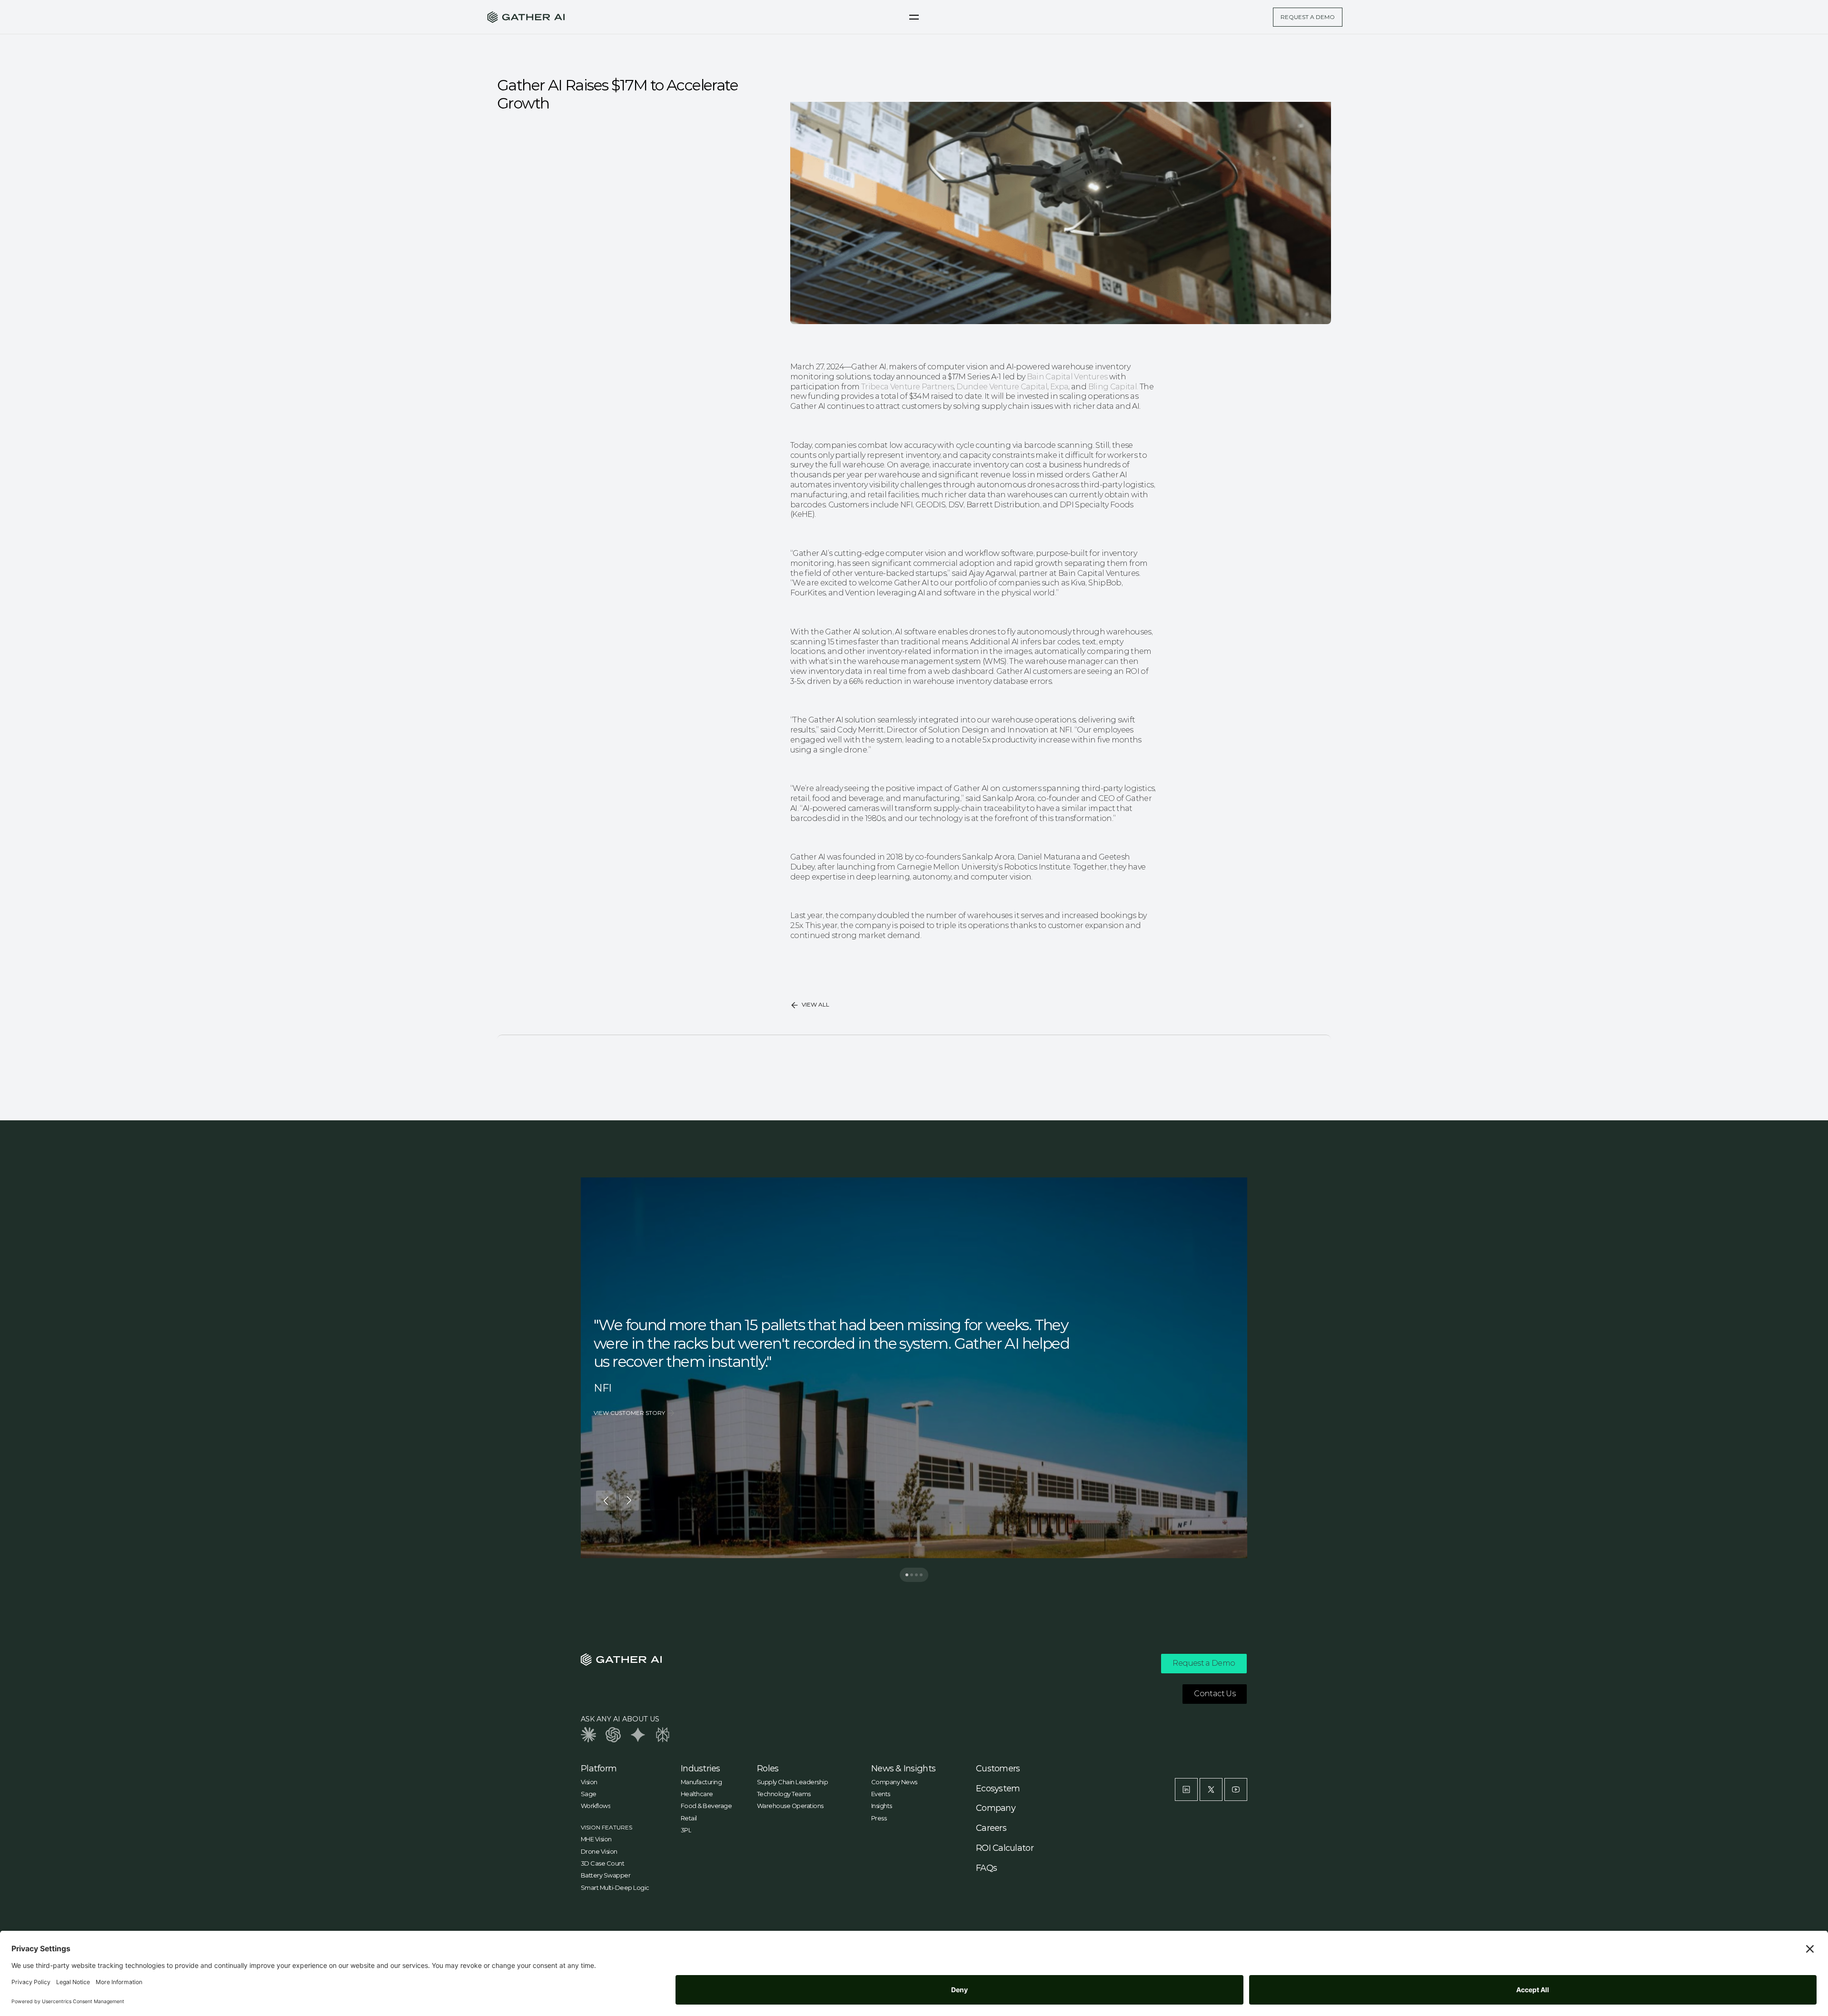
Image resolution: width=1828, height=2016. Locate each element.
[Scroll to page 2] (912, 1575)
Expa (1059, 387)
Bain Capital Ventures (1067, 377)
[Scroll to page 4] (924, 1575)
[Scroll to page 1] (904, 1575)
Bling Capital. (1113, 387)
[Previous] (606, 1501)
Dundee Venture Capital (1002, 387)
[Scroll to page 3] (916, 1575)
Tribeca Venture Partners (908, 387)
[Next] (629, 1501)
